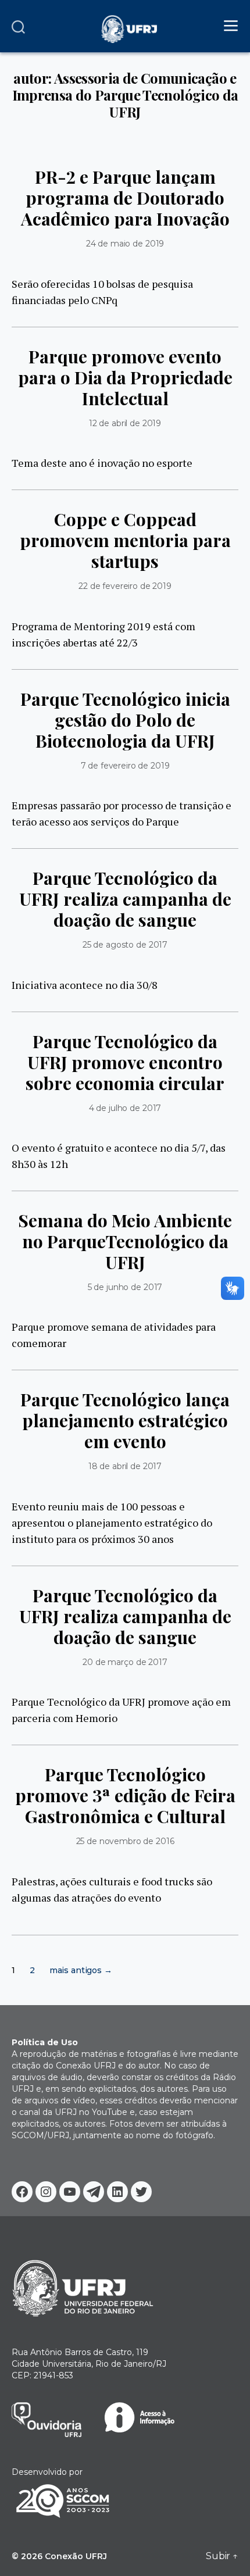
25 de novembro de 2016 (125, 1841)
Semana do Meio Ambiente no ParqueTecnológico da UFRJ (125, 1241)
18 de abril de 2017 (125, 1466)
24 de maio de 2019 (125, 244)
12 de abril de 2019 (125, 423)
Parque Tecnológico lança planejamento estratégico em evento (125, 1420)
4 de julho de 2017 (125, 1108)
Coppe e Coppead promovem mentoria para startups (125, 540)
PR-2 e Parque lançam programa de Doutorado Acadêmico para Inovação (125, 198)
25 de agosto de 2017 (125, 945)
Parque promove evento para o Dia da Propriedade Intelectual (125, 377)
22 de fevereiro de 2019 (125, 586)
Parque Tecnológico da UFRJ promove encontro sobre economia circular (125, 1062)
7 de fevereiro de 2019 (125, 766)
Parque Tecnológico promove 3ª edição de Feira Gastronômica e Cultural (125, 1795)
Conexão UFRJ (76, 2556)
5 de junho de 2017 (125, 1287)
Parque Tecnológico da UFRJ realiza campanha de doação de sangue (125, 899)
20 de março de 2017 (125, 1662)
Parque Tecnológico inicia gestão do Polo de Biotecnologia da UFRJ (125, 720)
